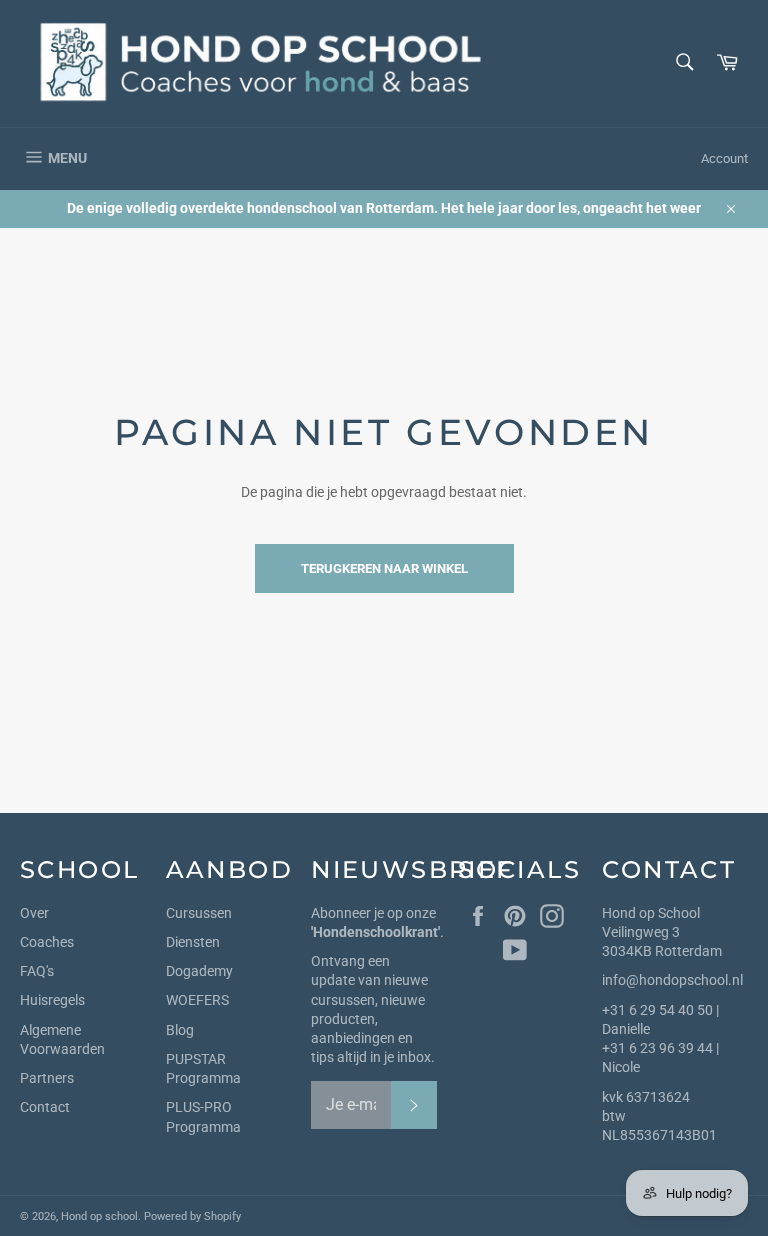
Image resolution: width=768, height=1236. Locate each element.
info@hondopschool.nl (672, 980)
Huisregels (52, 1000)
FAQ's (37, 971)
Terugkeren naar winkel (384, 568)
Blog (180, 1030)
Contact (45, 1107)
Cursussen (199, 913)
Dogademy (199, 971)
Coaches (47, 942)
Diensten (193, 942)
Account (724, 158)
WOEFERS (197, 1000)
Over (34, 913)
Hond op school (99, 1216)
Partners (47, 1078)
